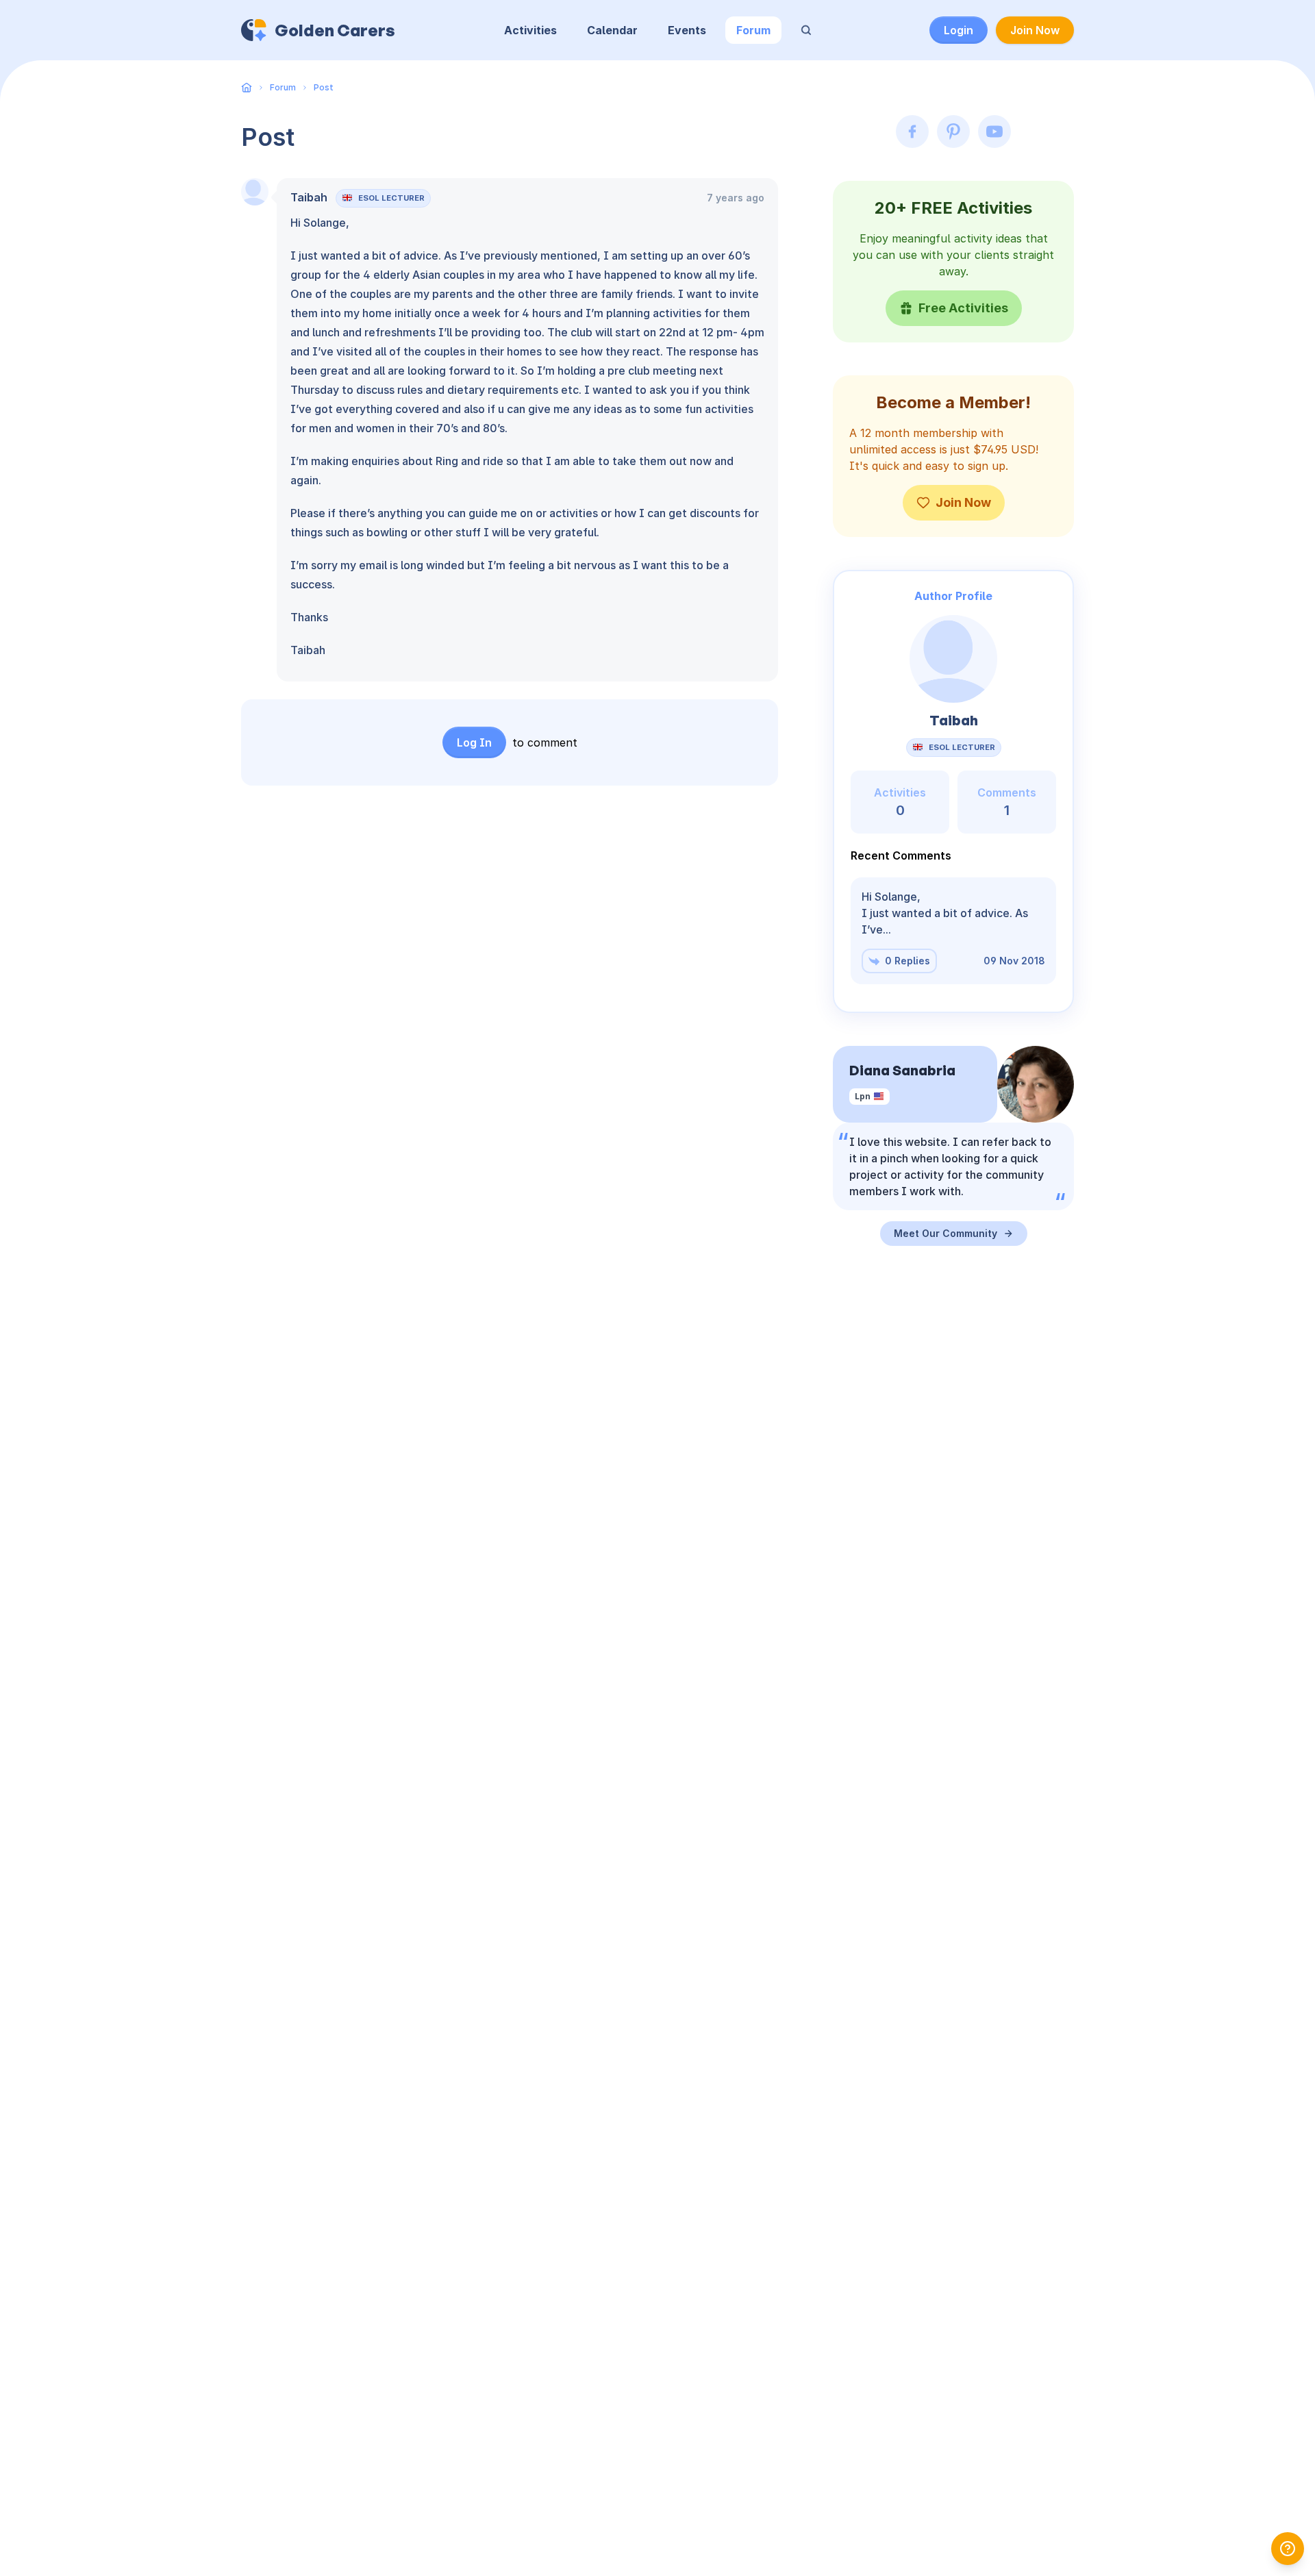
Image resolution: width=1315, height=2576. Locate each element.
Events (687, 30)
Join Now (1035, 30)
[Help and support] (1288, 2549)
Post (324, 87)
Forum (753, 30)
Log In (474, 742)
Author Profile (953, 596)
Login (959, 30)
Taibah (309, 197)
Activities (530, 30)
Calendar (612, 30)
